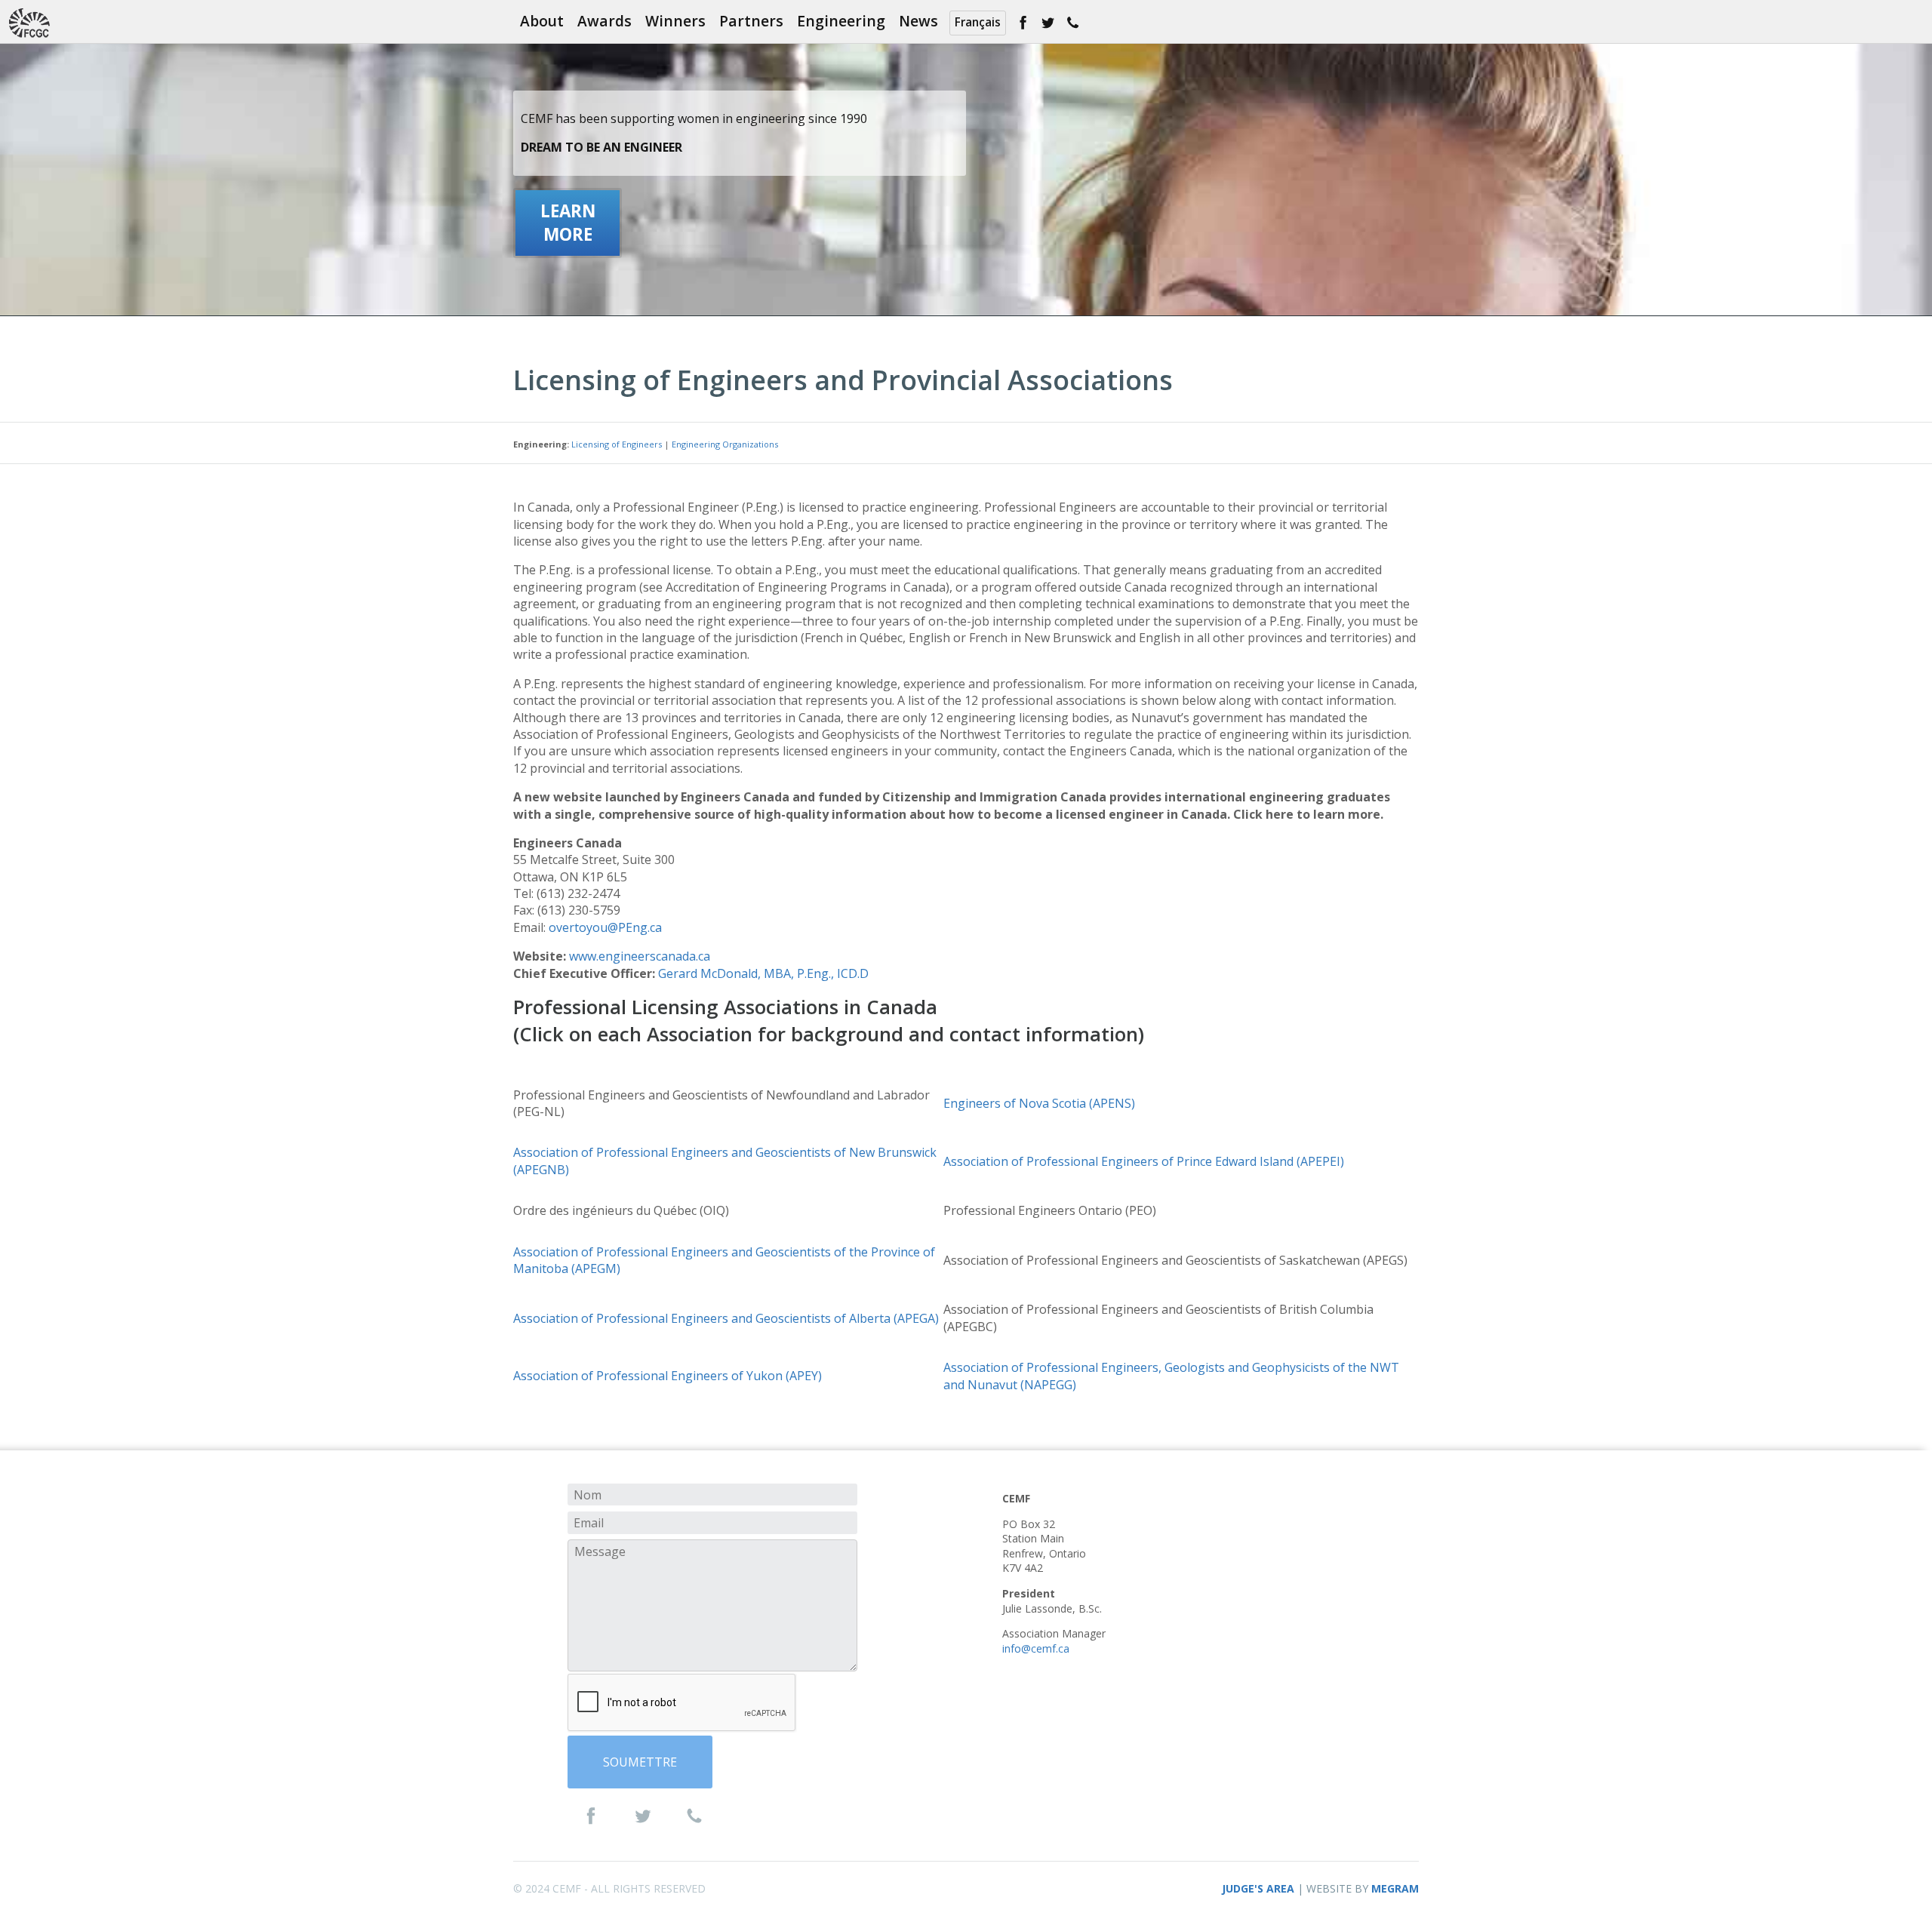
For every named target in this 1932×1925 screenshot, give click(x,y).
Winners (675, 21)
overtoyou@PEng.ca (605, 927)
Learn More (568, 223)
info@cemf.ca (1036, 1648)
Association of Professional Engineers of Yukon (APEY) (668, 1376)
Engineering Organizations (725, 444)
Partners (751, 21)
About (542, 21)
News (918, 21)
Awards (605, 21)
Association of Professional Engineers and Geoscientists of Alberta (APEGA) (726, 1318)
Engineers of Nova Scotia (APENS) (1039, 1103)
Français (978, 22)
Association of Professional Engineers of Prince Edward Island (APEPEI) (1144, 1161)
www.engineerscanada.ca (640, 956)
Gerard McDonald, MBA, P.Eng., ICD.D (763, 973)
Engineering (841, 21)
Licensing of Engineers (617, 444)
